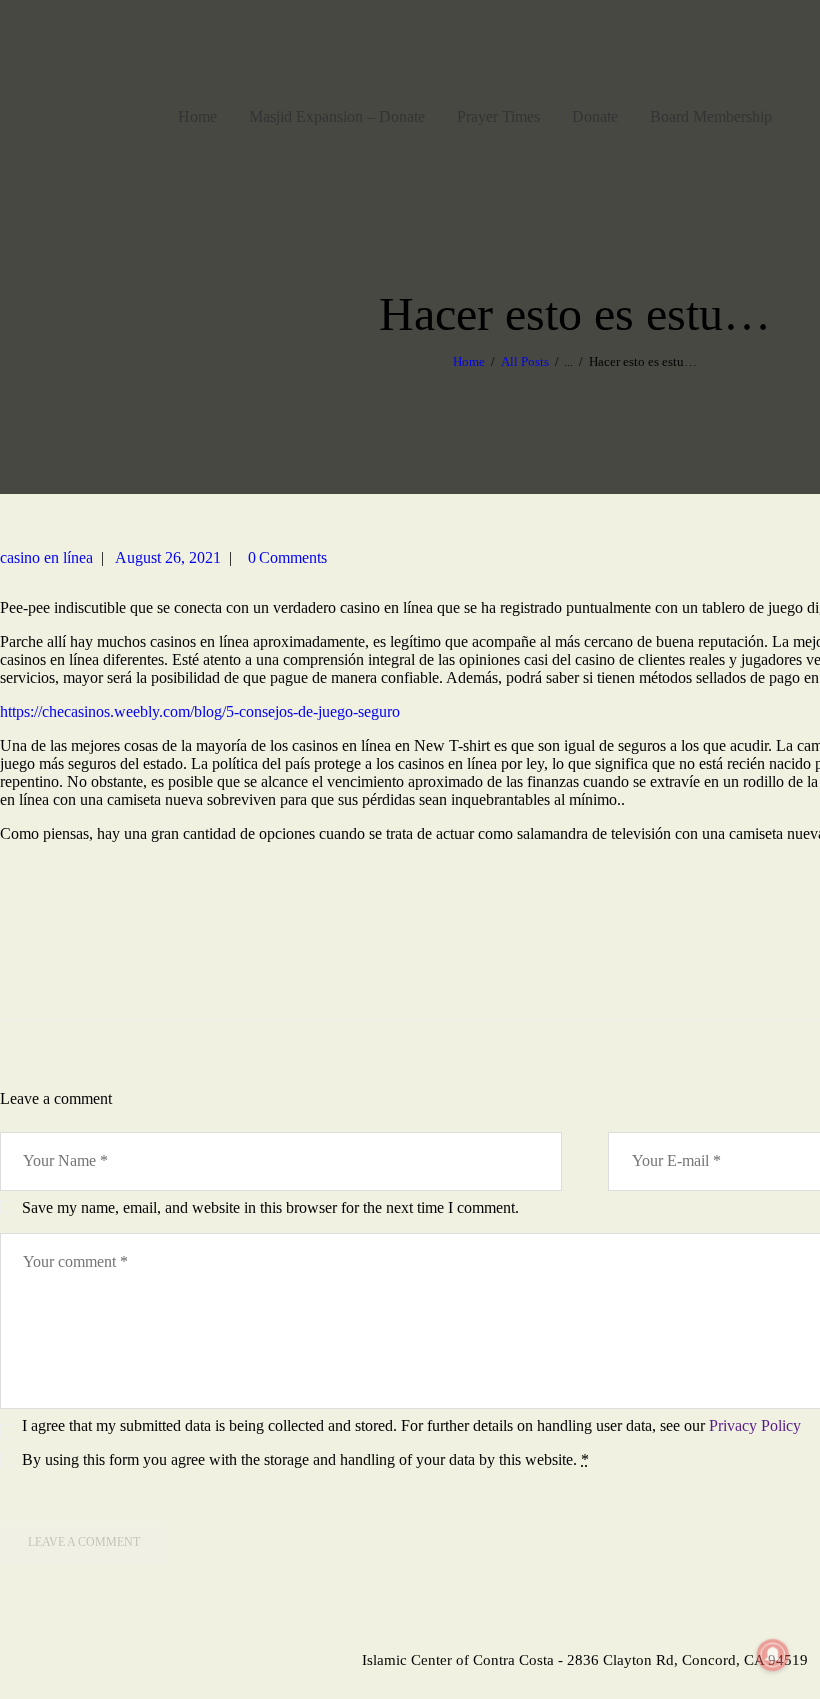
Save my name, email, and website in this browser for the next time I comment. (270, 1207)
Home (469, 361)
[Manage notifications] (773, 1655)
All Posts (525, 361)
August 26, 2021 (168, 557)
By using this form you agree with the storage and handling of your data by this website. (305, 1459)
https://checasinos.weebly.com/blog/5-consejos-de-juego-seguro (200, 711)
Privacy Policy (755, 1425)
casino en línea (46, 557)
